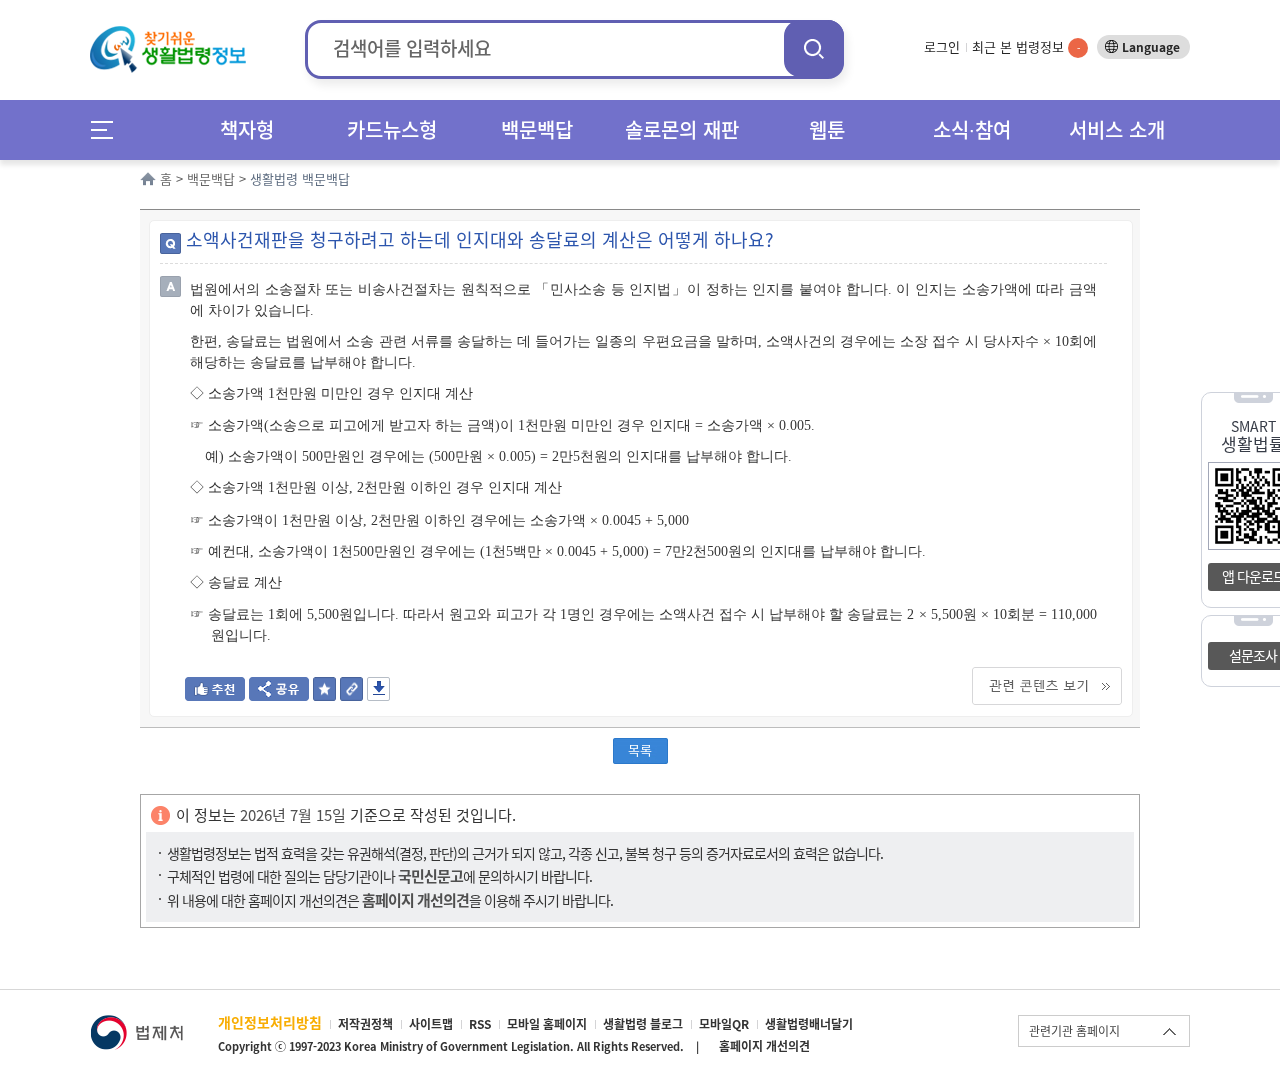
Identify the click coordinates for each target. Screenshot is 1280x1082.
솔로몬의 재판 (682, 129)
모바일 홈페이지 (547, 1024)
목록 (640, 749)
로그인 (942, 46)
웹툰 (827, 129)
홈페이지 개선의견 (764, 1046)
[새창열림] (136, 1024)
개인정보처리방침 (270, 1022)
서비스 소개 (1117, 129)
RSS (480, 1024)
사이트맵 (431, 1024)
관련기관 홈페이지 (1074, 1031)
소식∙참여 (972, 129)
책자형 (247, 129)
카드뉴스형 (392, 129)
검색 (814, 48)
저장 (378, 689)
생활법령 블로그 (643, 1024)
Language (1151, 47)
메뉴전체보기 (108, 129)
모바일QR (724, 1024)
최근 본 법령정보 (1026, 46)
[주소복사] (351, 694)
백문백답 (537, 129)
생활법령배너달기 (809, 1024)
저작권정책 (365, 1024)
